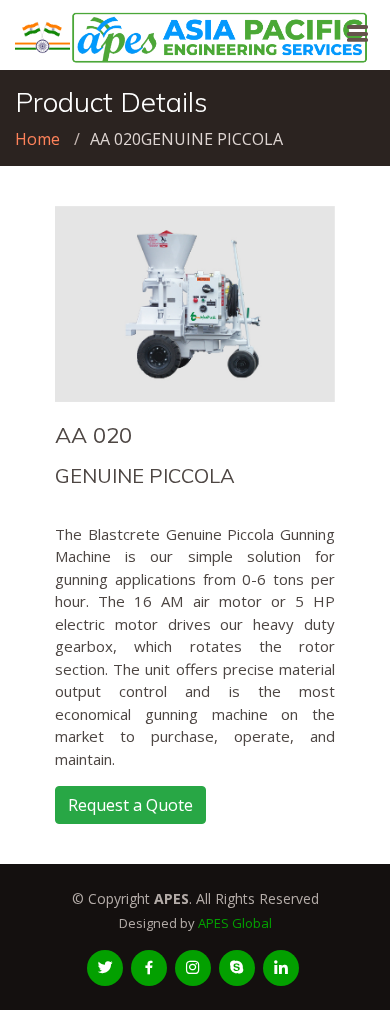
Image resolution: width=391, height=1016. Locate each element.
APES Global (235, 923)
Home (37, 139)
